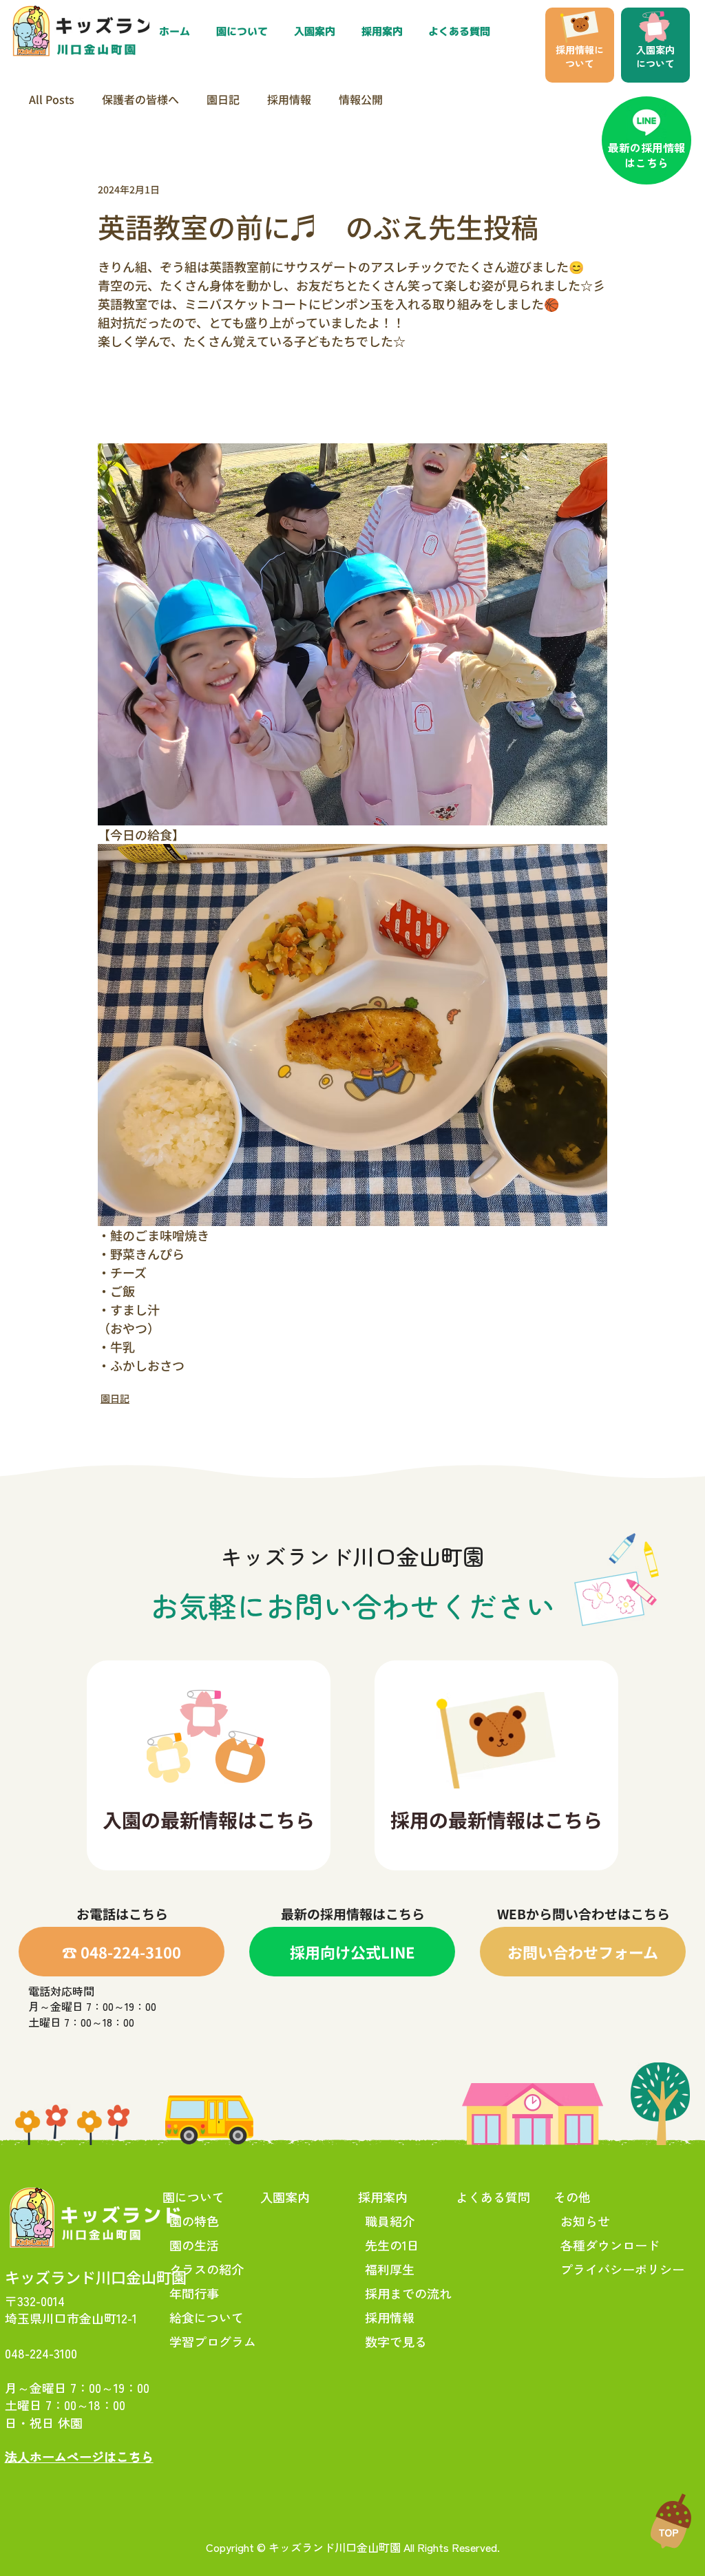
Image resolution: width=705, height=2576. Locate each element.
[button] (385, 32)
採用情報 (289, 99)
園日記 (223, 99)
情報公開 (361, 99)
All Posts (52, 99)
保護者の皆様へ (140, 99)
